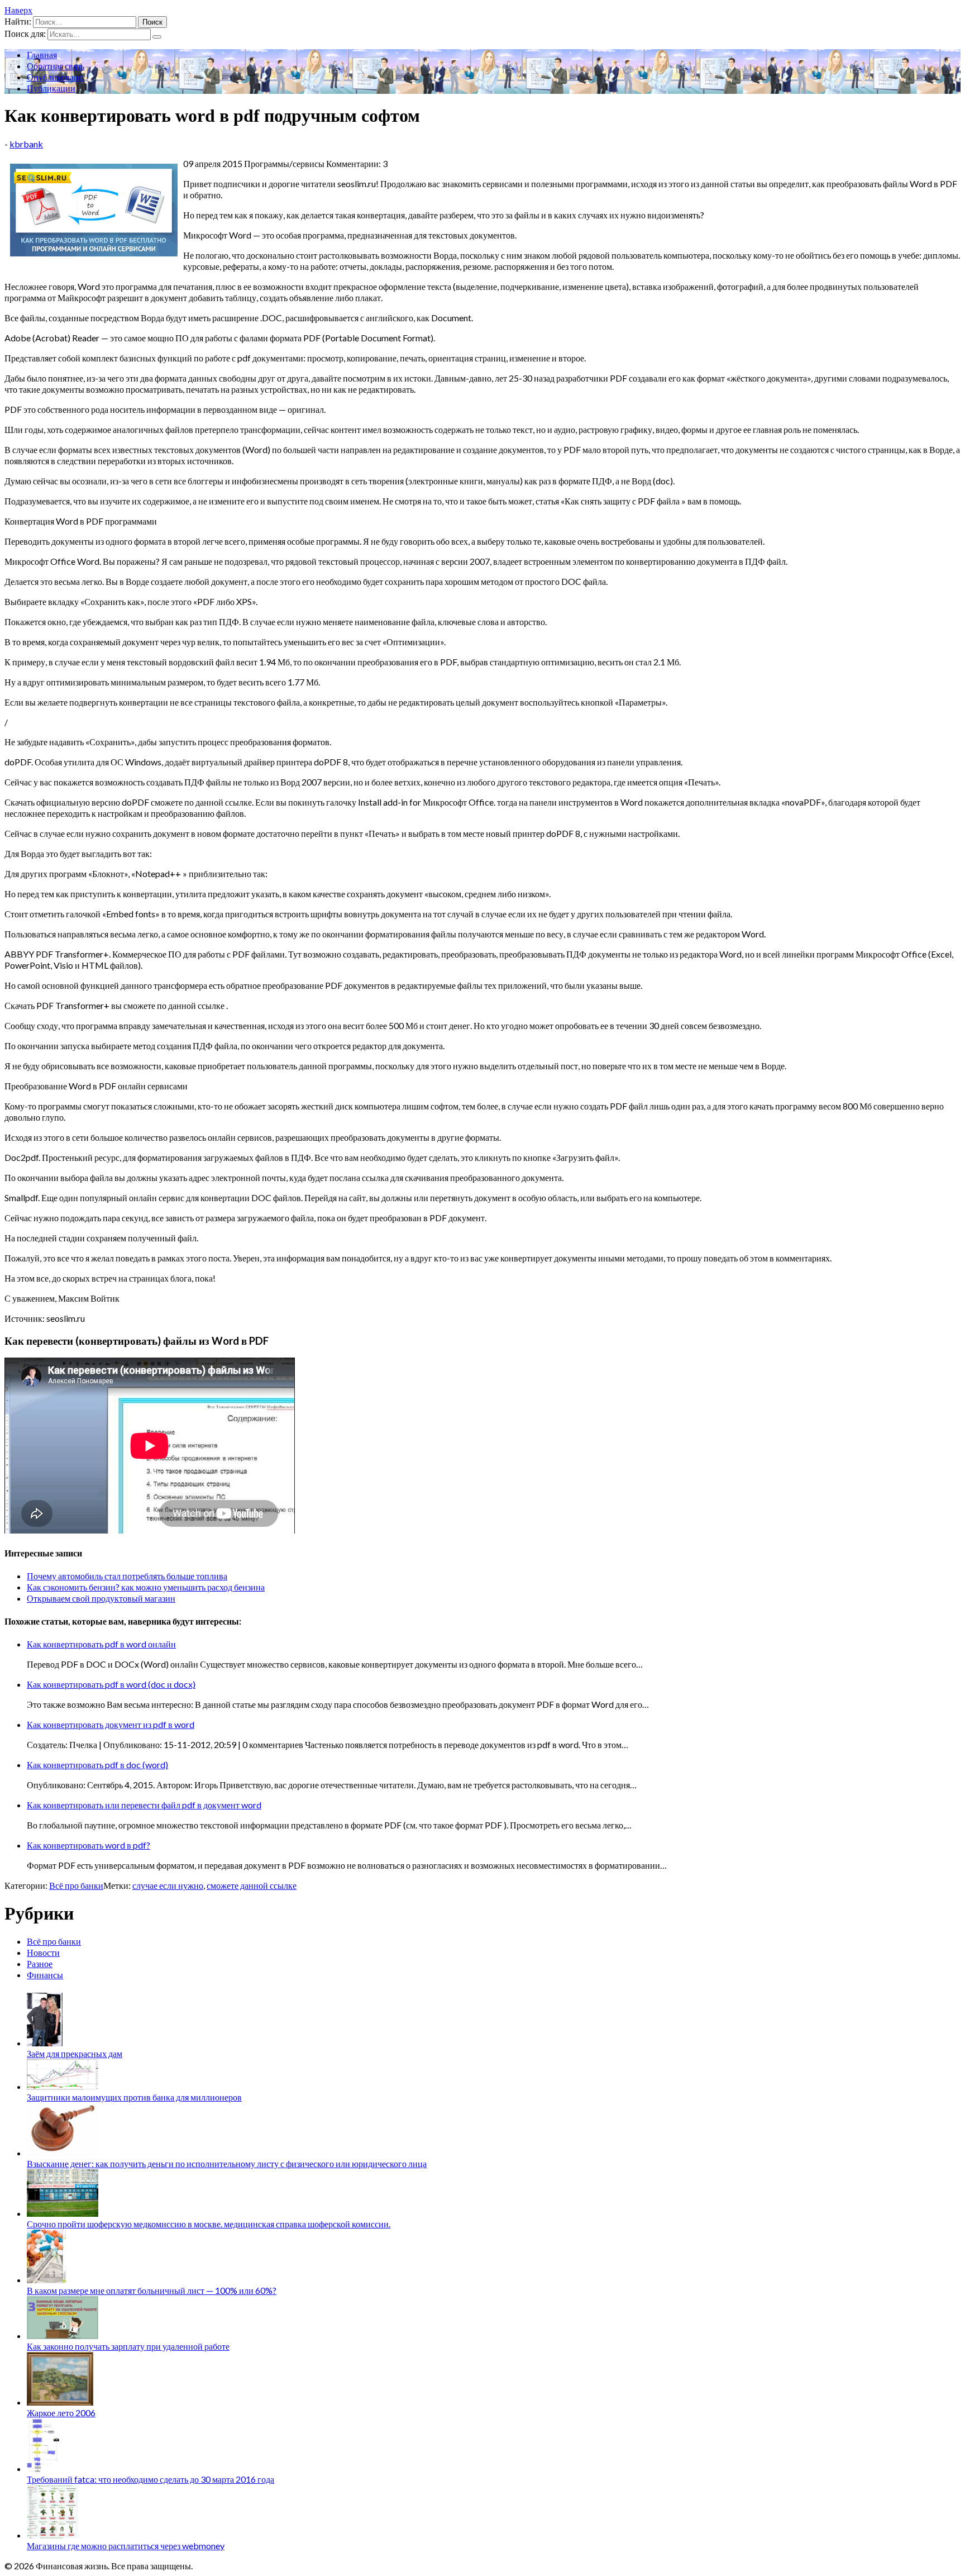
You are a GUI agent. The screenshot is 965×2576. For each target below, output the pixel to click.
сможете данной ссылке (252, 1885)
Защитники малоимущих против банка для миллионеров (134, 2097)
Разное (40, 1963)
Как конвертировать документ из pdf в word (111, 1724)
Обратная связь (56, 66)
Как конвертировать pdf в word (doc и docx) (111, 1684)
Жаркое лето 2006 (61, 2413)
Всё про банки (76, 1885)
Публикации (51, 88)
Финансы (45, 1975)
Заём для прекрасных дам (75, 2053)
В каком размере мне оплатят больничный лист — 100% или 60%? (152, 2290)
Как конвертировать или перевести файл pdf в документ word (144, 1805)
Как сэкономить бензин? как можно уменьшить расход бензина (146, 1587)
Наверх (18, 10)
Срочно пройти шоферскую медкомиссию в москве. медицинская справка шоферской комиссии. (209, 2224)
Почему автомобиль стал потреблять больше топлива (127, 1576)
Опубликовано (55, 77)
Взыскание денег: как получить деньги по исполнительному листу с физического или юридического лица (227, 2163)
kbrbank (26, 144)
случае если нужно (168, 1885)
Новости (43, 1952)
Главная (42, 54)
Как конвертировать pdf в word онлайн (101, 1644)
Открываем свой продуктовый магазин (101, 1598)
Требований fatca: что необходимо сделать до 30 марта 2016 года (151, 2479)
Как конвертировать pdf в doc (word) (97, 1765)
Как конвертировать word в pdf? (89, 1845)
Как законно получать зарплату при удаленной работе (128, 2346)
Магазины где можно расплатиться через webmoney (126, 2546)
